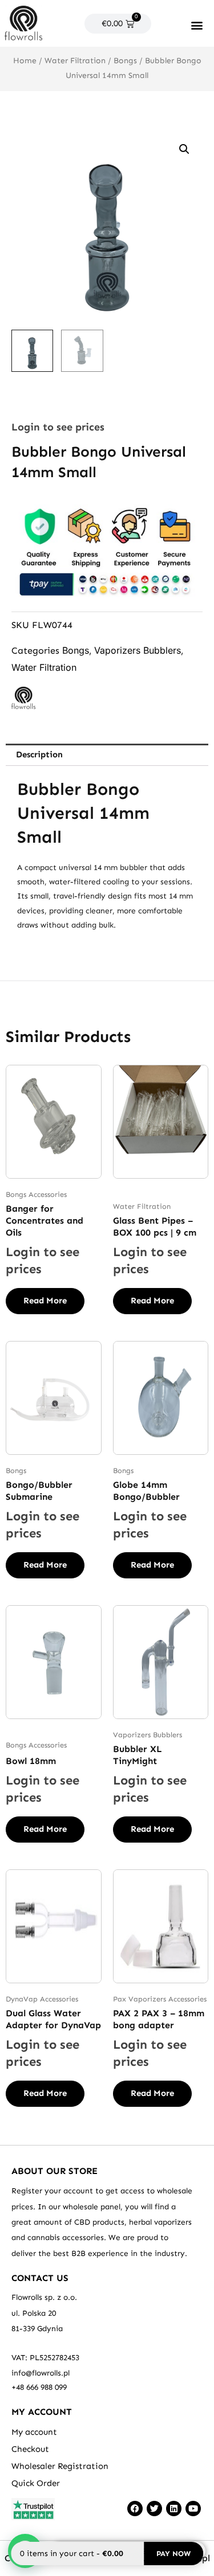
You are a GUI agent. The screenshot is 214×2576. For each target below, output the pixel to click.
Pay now (173, 2554)
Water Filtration (75, 61)
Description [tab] (39, 754)
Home (25, 61)
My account (34, 2432)
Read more (45, 1301)
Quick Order (36, 2483)
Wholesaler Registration (60, 2466)
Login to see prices (58, 427)
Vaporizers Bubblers (138, 650)
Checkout (30, 2449)
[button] (197, 25)
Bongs (125, 61)
